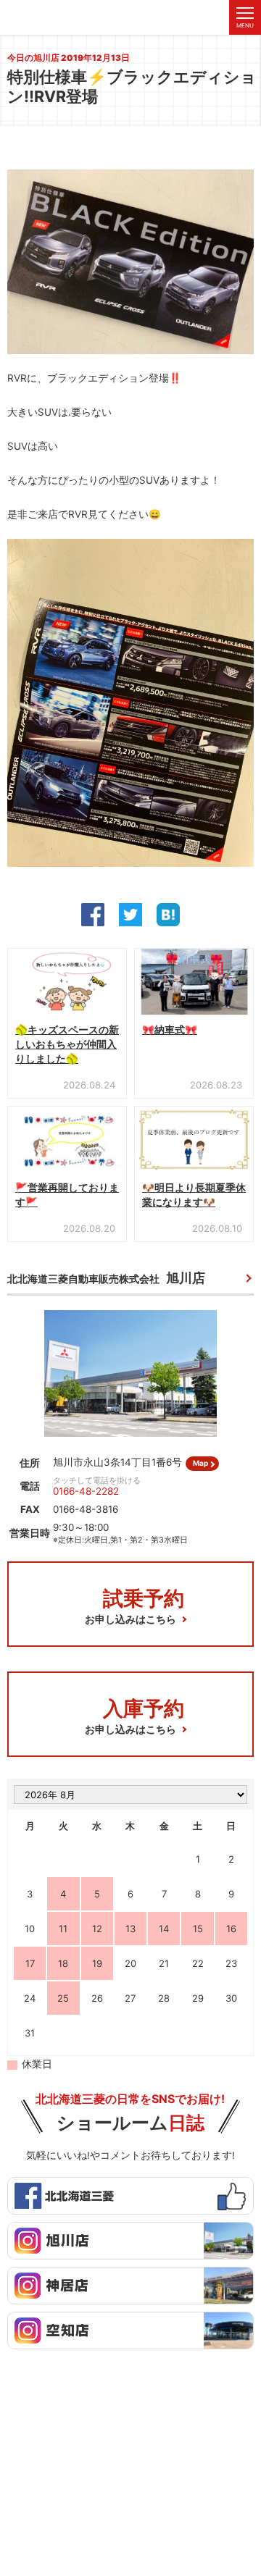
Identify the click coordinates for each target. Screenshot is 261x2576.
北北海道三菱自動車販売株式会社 (106, 1278)
